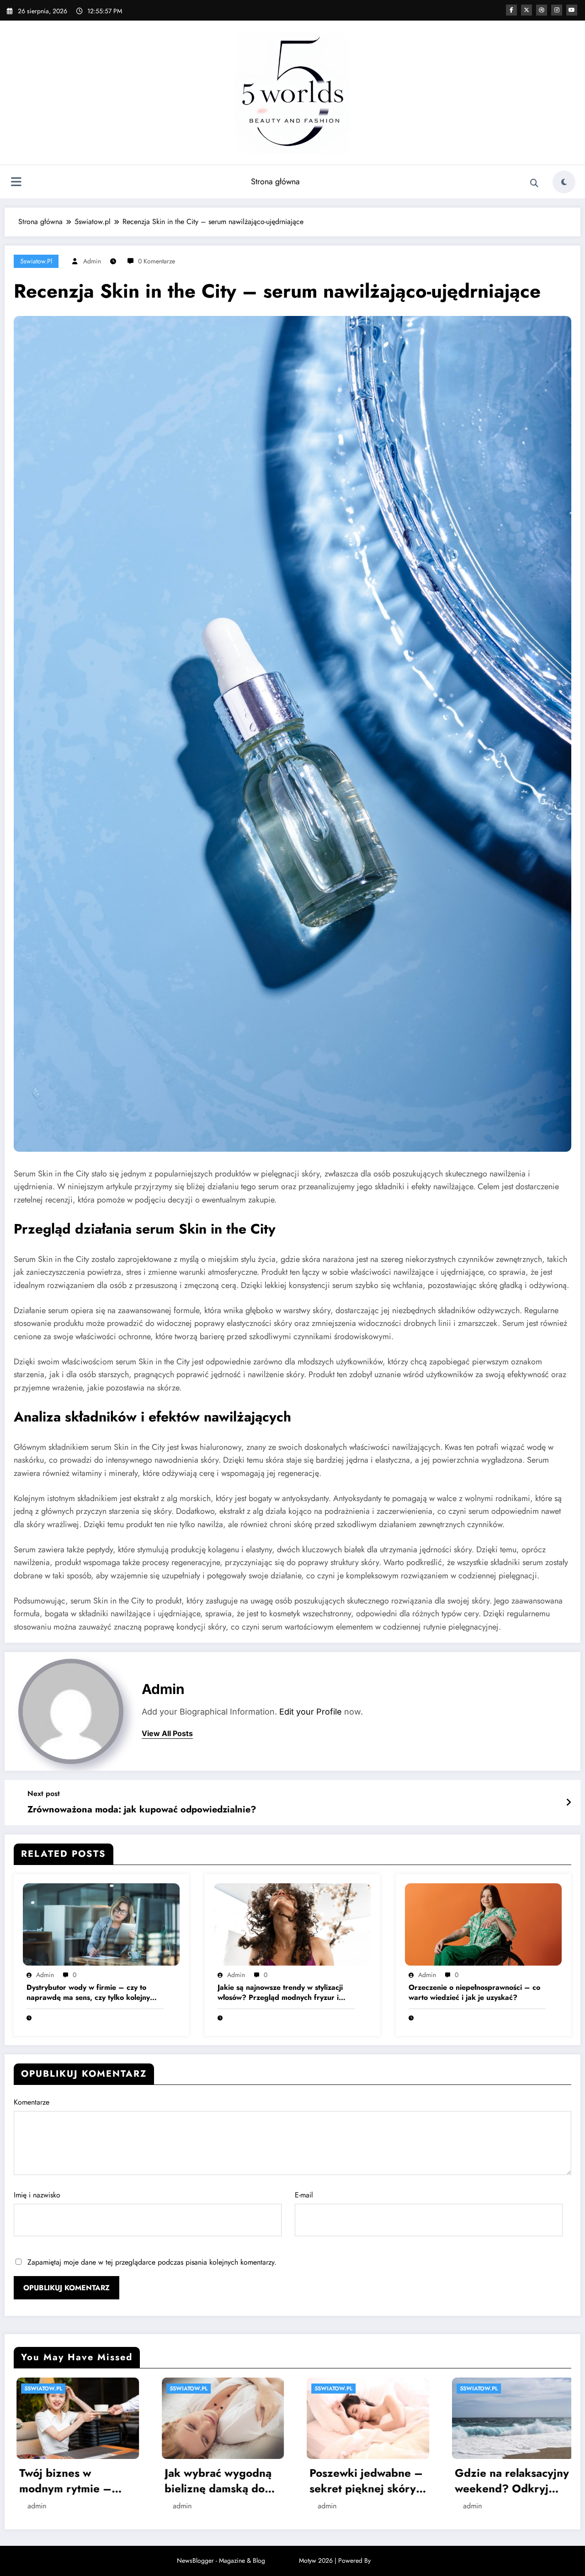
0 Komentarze (157, 261)
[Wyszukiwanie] (534, 183)
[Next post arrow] (569, 1803)
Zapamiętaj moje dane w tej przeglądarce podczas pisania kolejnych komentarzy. (152, 2262)
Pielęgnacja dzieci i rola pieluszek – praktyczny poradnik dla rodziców (215, 2521)
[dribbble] (542, 10)
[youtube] (572, 10)
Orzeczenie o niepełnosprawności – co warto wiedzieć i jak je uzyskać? (474, 1993)
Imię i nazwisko (37, 2195)
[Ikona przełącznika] (16, 183)
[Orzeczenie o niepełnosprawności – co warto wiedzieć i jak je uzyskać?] (483, 1924)
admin (92, 261)
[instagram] (557, 10)
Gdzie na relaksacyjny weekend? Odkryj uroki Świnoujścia (74, 2481)
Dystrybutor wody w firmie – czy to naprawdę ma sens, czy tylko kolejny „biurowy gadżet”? (88, 1993)
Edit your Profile (311, 1712)
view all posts (167, 1734)
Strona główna (275, 182)
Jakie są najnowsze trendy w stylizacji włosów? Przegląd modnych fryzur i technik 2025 (280, 1993)
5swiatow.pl (36, 261)
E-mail (304, 2195)
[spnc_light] (564, 182)
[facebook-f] (511, 10)
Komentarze (32, 2102)
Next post (44, 1793)
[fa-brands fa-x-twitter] (526, 10)
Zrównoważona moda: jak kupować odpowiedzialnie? (142, 1810)
